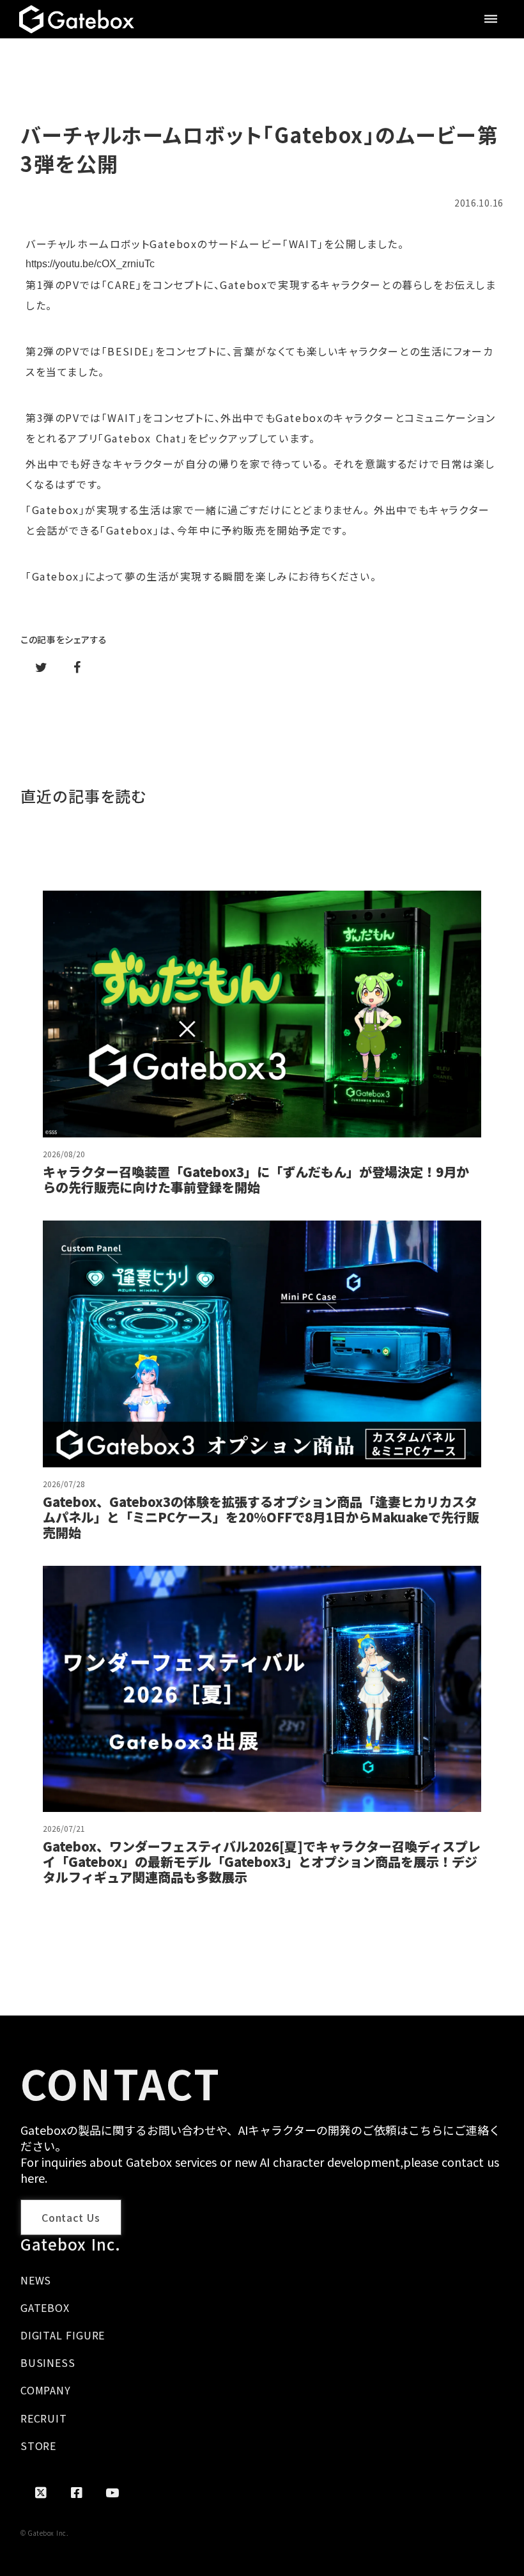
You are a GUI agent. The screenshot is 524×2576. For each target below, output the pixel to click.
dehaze (491, 19)
